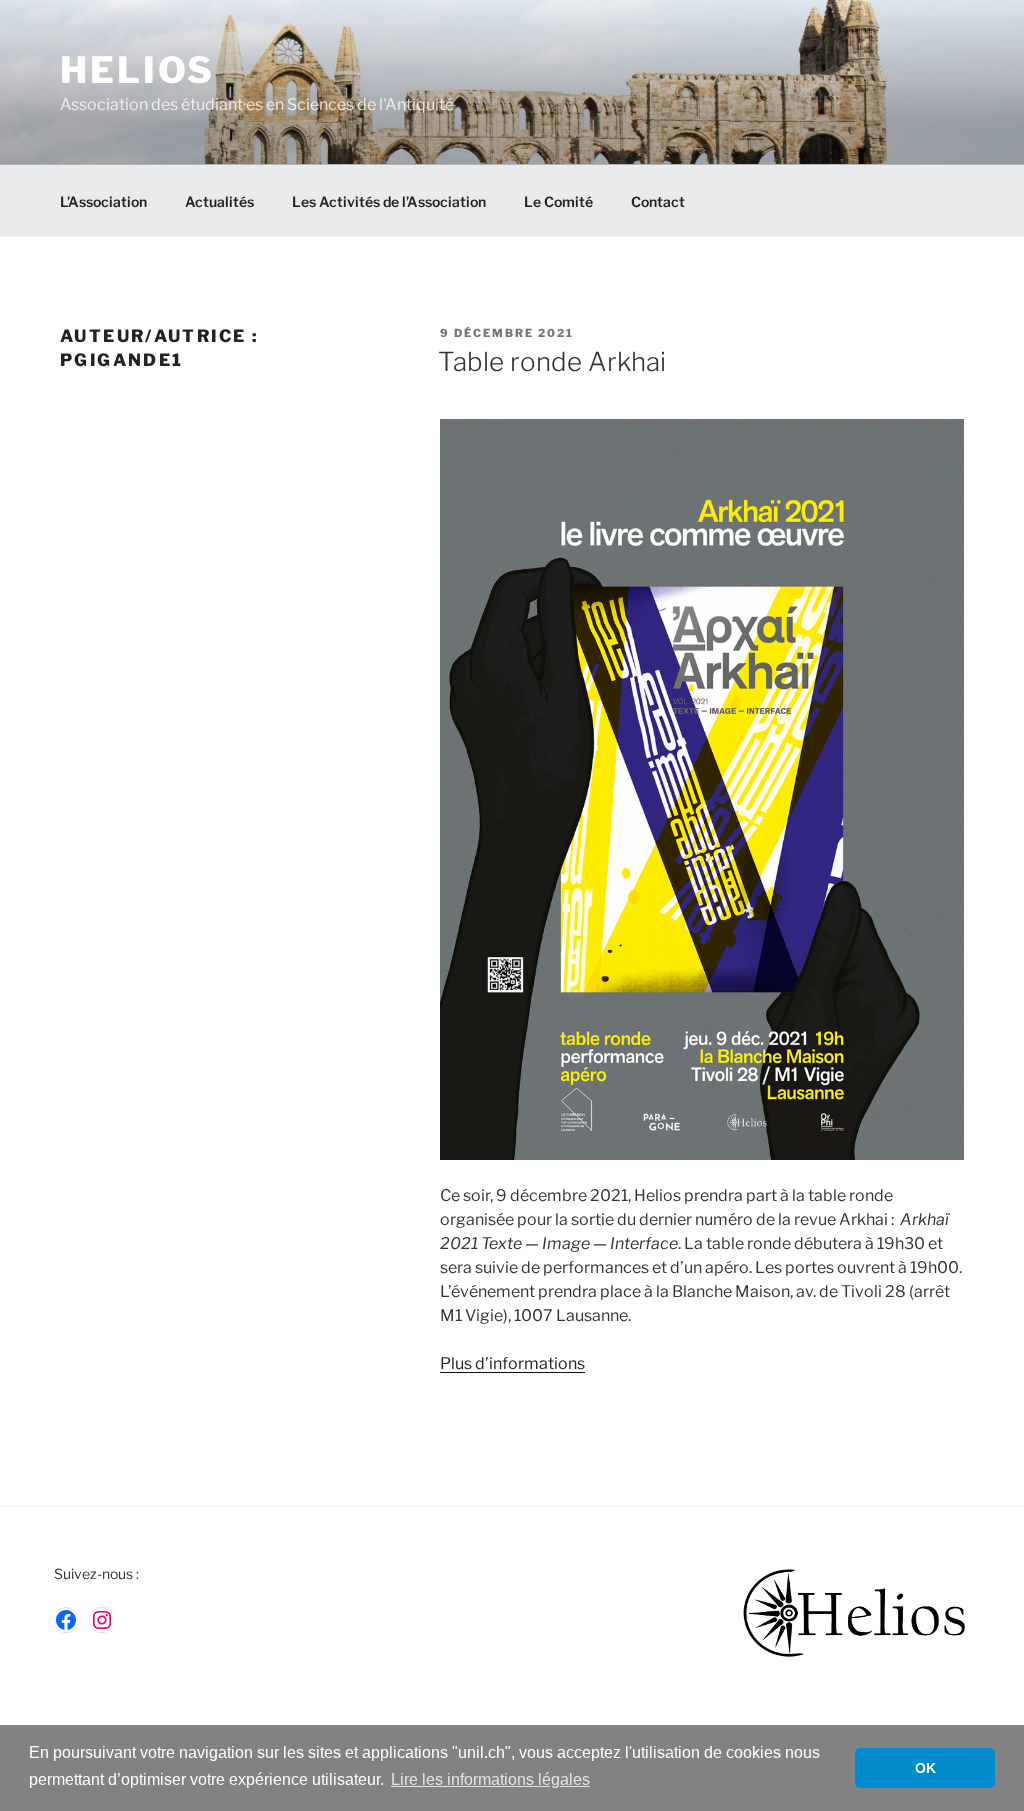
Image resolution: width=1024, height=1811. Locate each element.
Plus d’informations (512, 1363)
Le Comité (558, 201)
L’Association (103, 201)
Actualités (219, 201)
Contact (658, 201)
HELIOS (137, 70)
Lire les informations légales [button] (490, 1779)
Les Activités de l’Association (389, 201)
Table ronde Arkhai (552, 361)
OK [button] (925, 1768)
